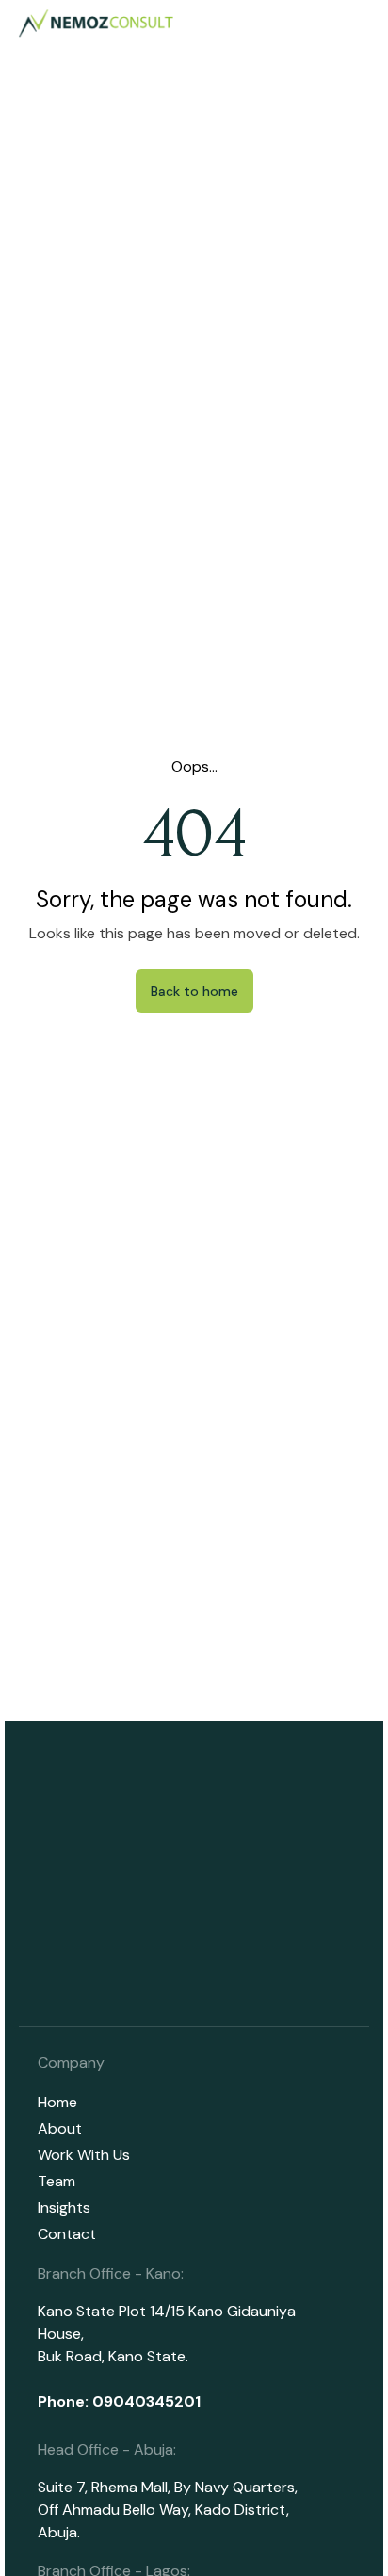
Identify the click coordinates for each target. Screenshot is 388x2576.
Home (57, 2102)
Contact (67, 2234)
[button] (358, 24)
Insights (64, 2208)
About (60, 2128)
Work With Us (84, 2155)
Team (57, 2181)
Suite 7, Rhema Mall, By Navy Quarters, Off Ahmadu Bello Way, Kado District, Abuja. (168, 2510)
